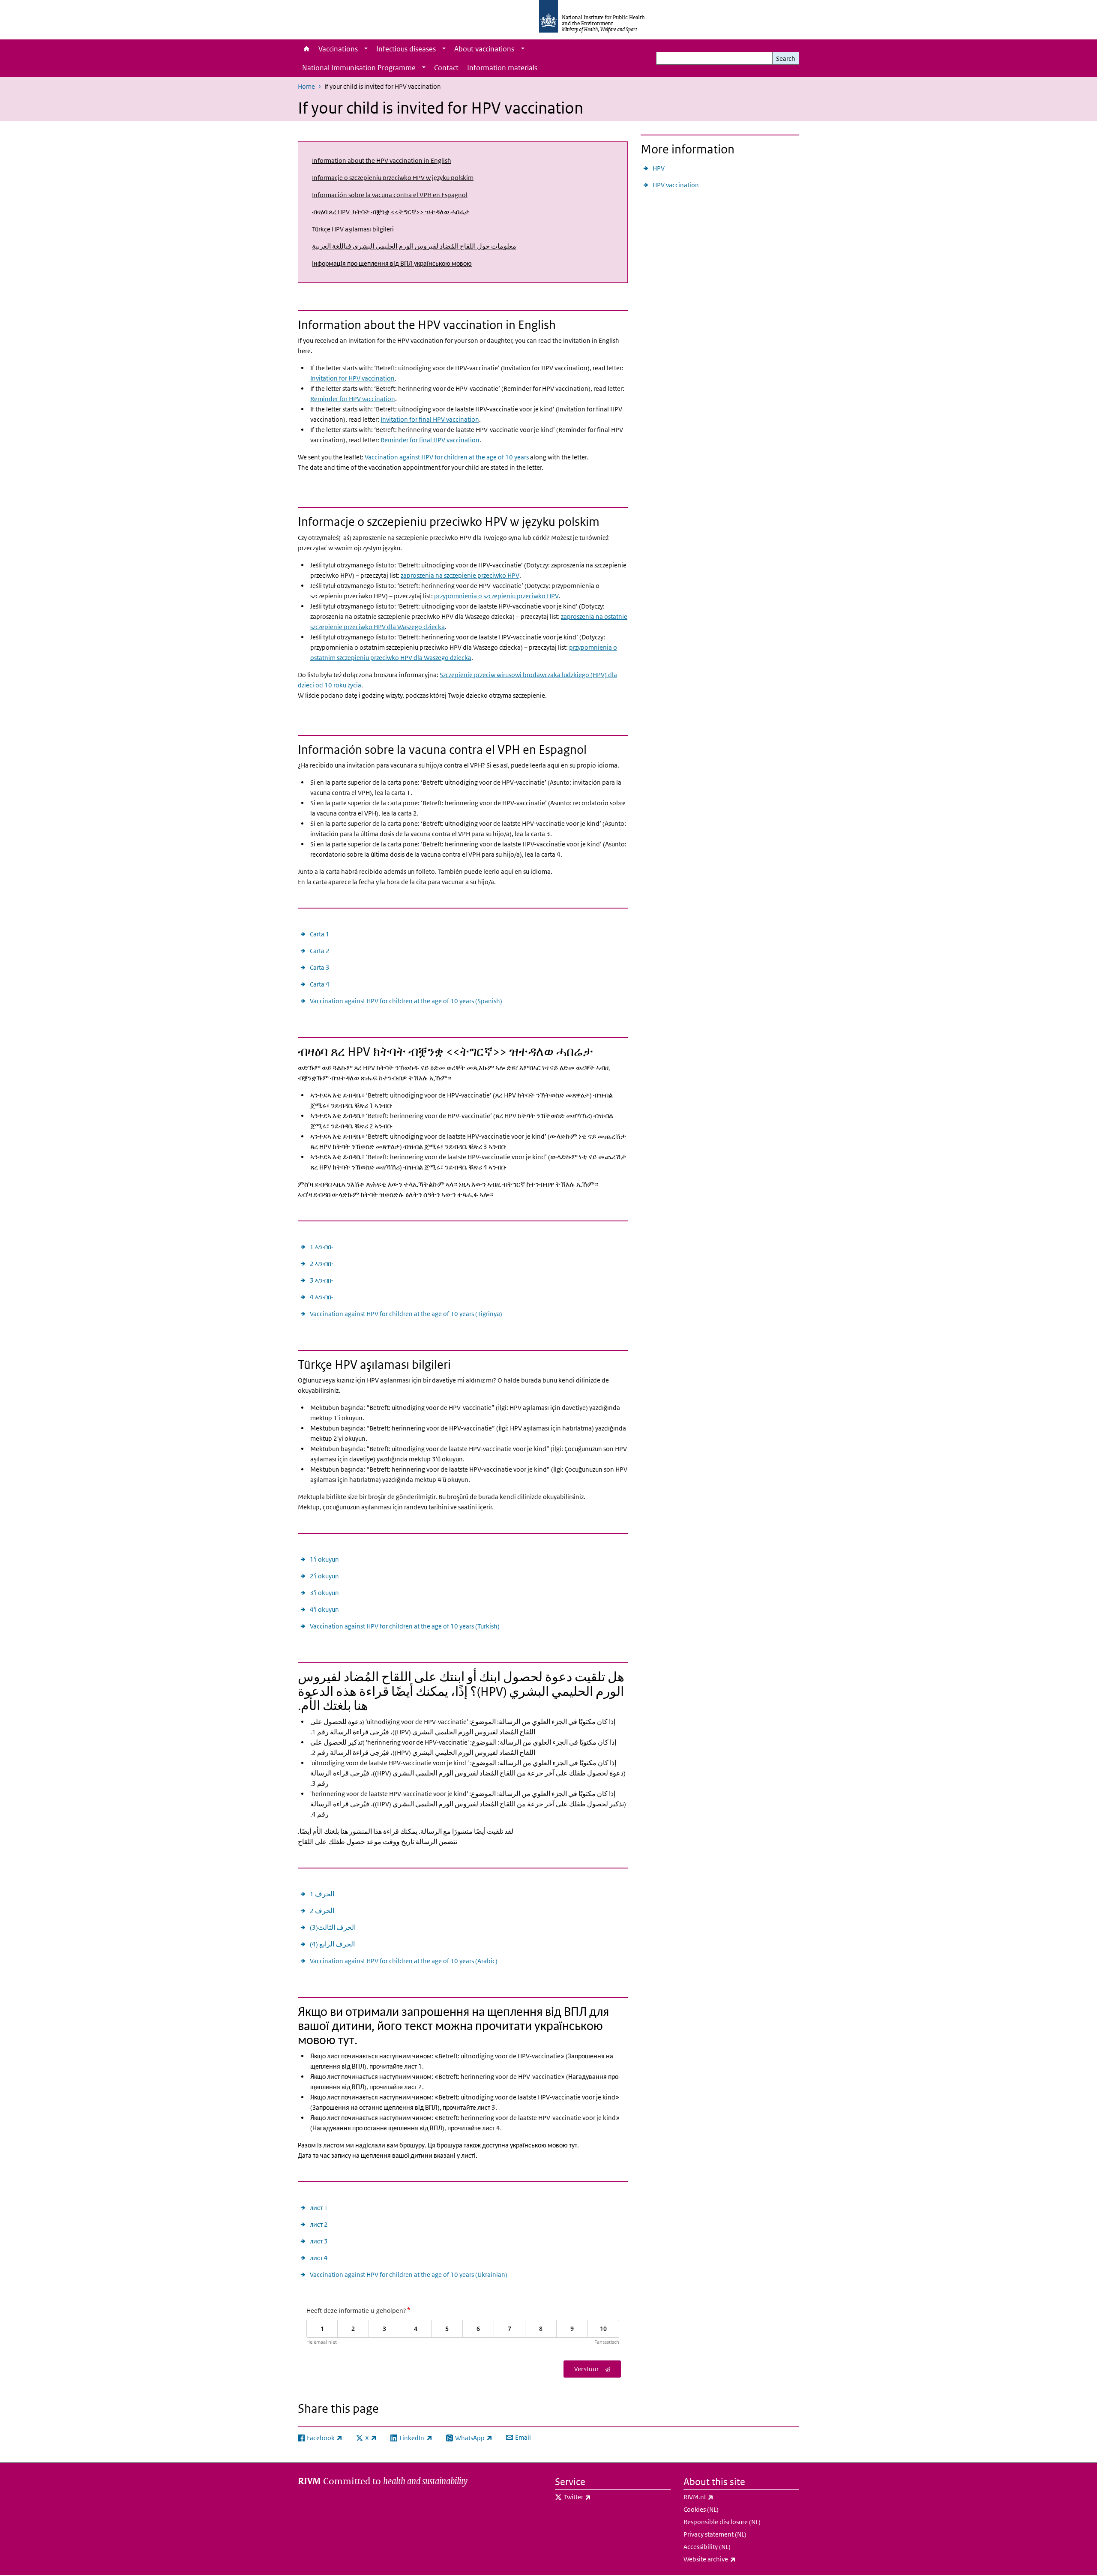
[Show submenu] (366, 49)
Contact (446, 68)
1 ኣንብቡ (321, 1247)
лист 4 (319, 2258)
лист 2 (319, 2224)
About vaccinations (484, 49)
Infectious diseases (406, 49)
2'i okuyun (324, 1576)
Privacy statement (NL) (715, 2534)
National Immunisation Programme (359, 68)
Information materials (502, 68)
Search (786, 58)
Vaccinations (338, 49)
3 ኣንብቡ (321, 1280)
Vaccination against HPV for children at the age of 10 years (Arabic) (404, 1961)
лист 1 (319, 2208)
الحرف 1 (322, 1894)
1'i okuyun (324, 1559)
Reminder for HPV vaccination (353, 399)
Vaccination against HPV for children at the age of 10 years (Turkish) (405, 1626)
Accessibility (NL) (707, 2547)
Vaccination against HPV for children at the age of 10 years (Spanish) (406, 1001)
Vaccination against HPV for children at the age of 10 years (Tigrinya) (406, 1314)
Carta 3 (320, 967)
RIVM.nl (721, 2497)
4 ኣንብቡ (321, 1297)
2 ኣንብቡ (321, 1264)
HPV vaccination (676, 185)
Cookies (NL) (701, 2509)
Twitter (600, 2497)
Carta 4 (320, 984)
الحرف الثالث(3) (333, 1927)
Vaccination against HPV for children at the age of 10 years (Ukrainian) (409, 2275)
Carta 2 (320, 951)
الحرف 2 (322, 1911)
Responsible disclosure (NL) (722, 2522)
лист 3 (319, 2241)
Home (306, 49)
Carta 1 (320, 934)
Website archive (732, 2559)
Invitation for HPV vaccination (352, 378)
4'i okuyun (324, 1609)
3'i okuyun (324, 1593)
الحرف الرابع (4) (332, 1944)
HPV (659, 168)
